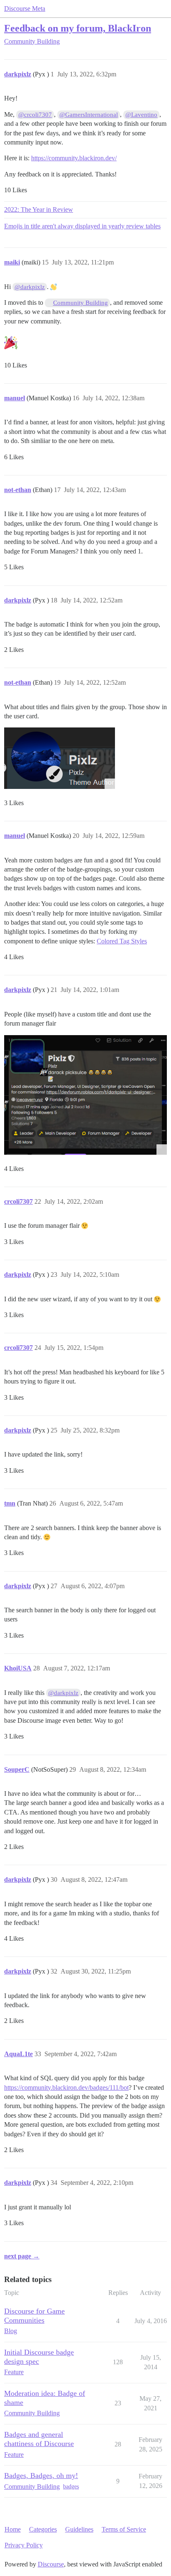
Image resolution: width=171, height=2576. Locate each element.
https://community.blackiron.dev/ (74, 158)
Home (13, 2529)
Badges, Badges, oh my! (41, 2476)
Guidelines (79, 2529)
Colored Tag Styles (122, 941)
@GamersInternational (89, 115)
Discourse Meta (25, 9)
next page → (22, 2256)
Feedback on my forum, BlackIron (78, 28)
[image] (60, 758)
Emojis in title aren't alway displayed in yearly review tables (82, 226)
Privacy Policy (24, 2545)
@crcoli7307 (35, 115)
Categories (43, 2529)
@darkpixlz (30, 287)
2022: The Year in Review (39, 209)
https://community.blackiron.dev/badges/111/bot (66, 2087)
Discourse (51, 2564)
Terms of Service (124, 2529)
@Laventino (141, 115)
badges (71, 2487)
